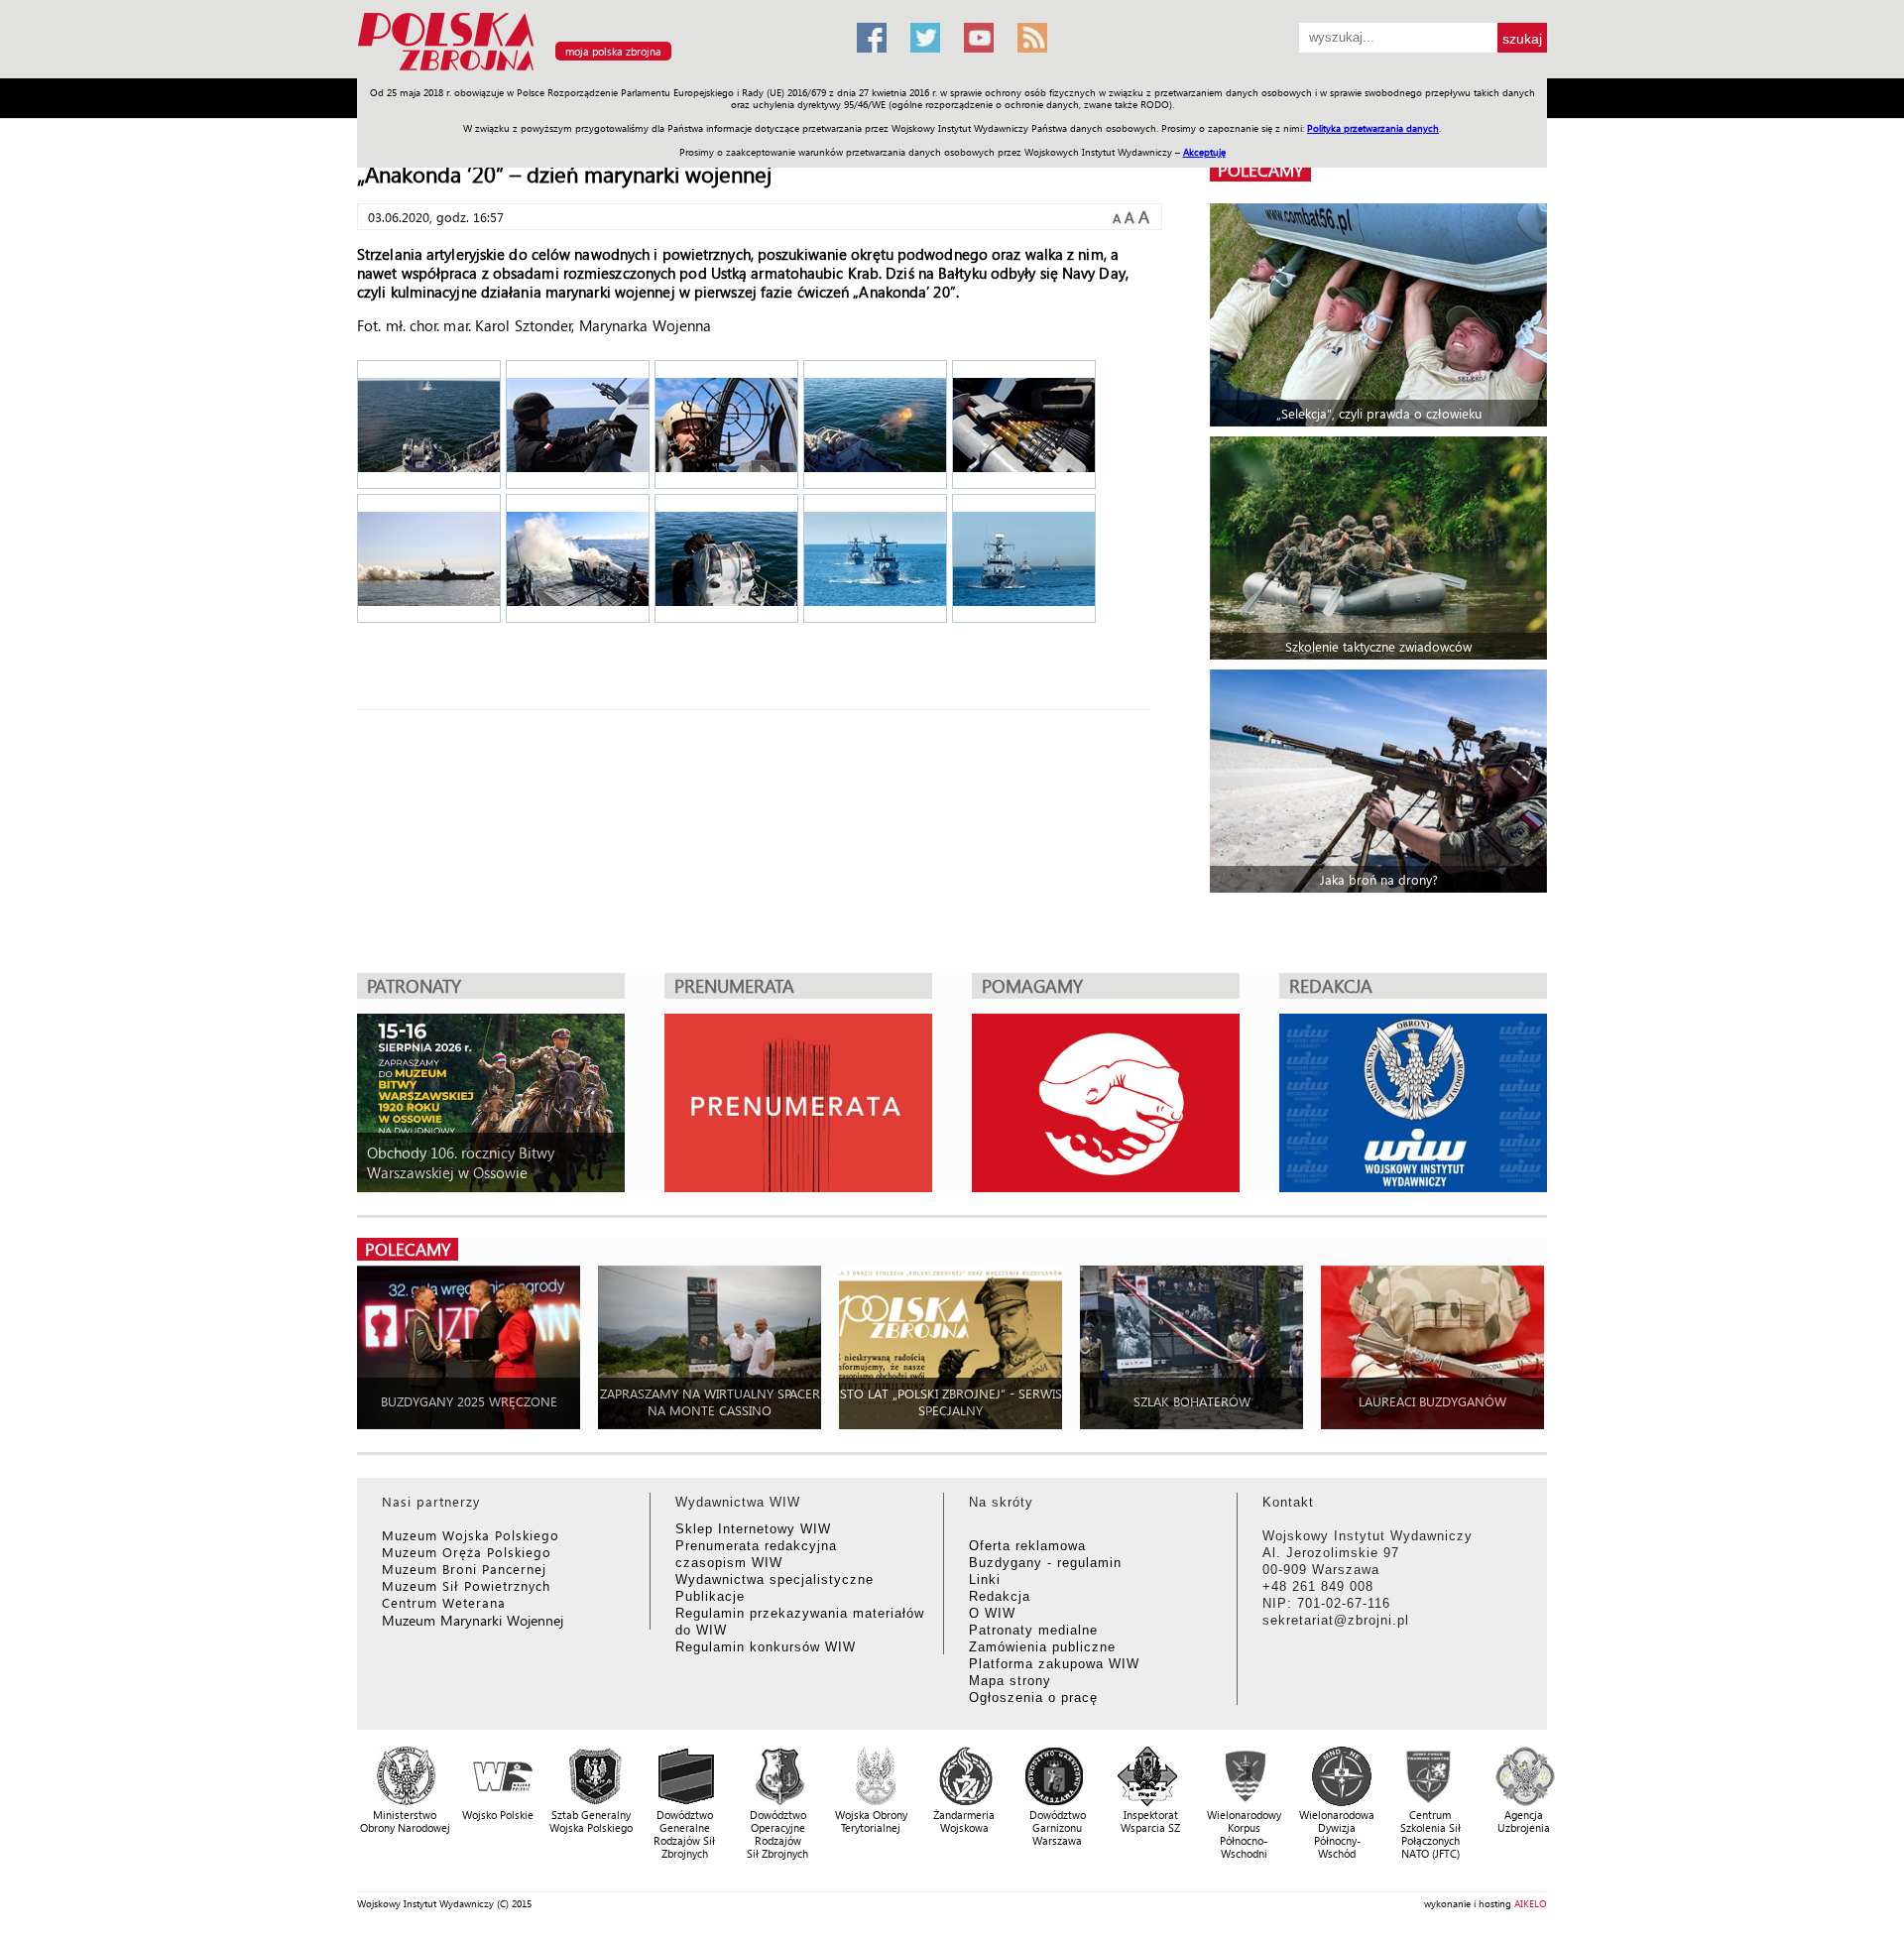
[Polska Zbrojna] (595, 70)
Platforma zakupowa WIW (1054, 1664)
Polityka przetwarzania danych (1373, 128)
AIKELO (1531, 1903)
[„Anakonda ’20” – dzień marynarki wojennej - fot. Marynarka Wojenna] (429, 426)
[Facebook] (872, 38)
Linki (985, 1579)
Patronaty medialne (1033, 1630)
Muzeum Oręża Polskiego (467, 1552)
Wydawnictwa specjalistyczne (774, 1579)
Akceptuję (1204, 152)
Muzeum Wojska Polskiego (471, 1535)
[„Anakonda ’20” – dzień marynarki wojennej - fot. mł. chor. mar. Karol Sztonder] (875, 560)
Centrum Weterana (444, 1602)
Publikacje (710, 1596)
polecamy (1260, 170)
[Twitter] (925, 38)
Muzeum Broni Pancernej (464, 1569)
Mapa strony (1010, 1681)
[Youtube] (979, 38)
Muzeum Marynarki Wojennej (473, 1620)
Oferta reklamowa (1027, 1546)
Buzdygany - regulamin (1045, 1563)
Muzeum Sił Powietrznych (466, 1585)
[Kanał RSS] (1032, 38)
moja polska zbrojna (613, 51)
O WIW (992, 1613)
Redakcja (1000, 1596)
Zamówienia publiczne (1042, 1647)
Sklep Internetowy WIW (753, 1529)
